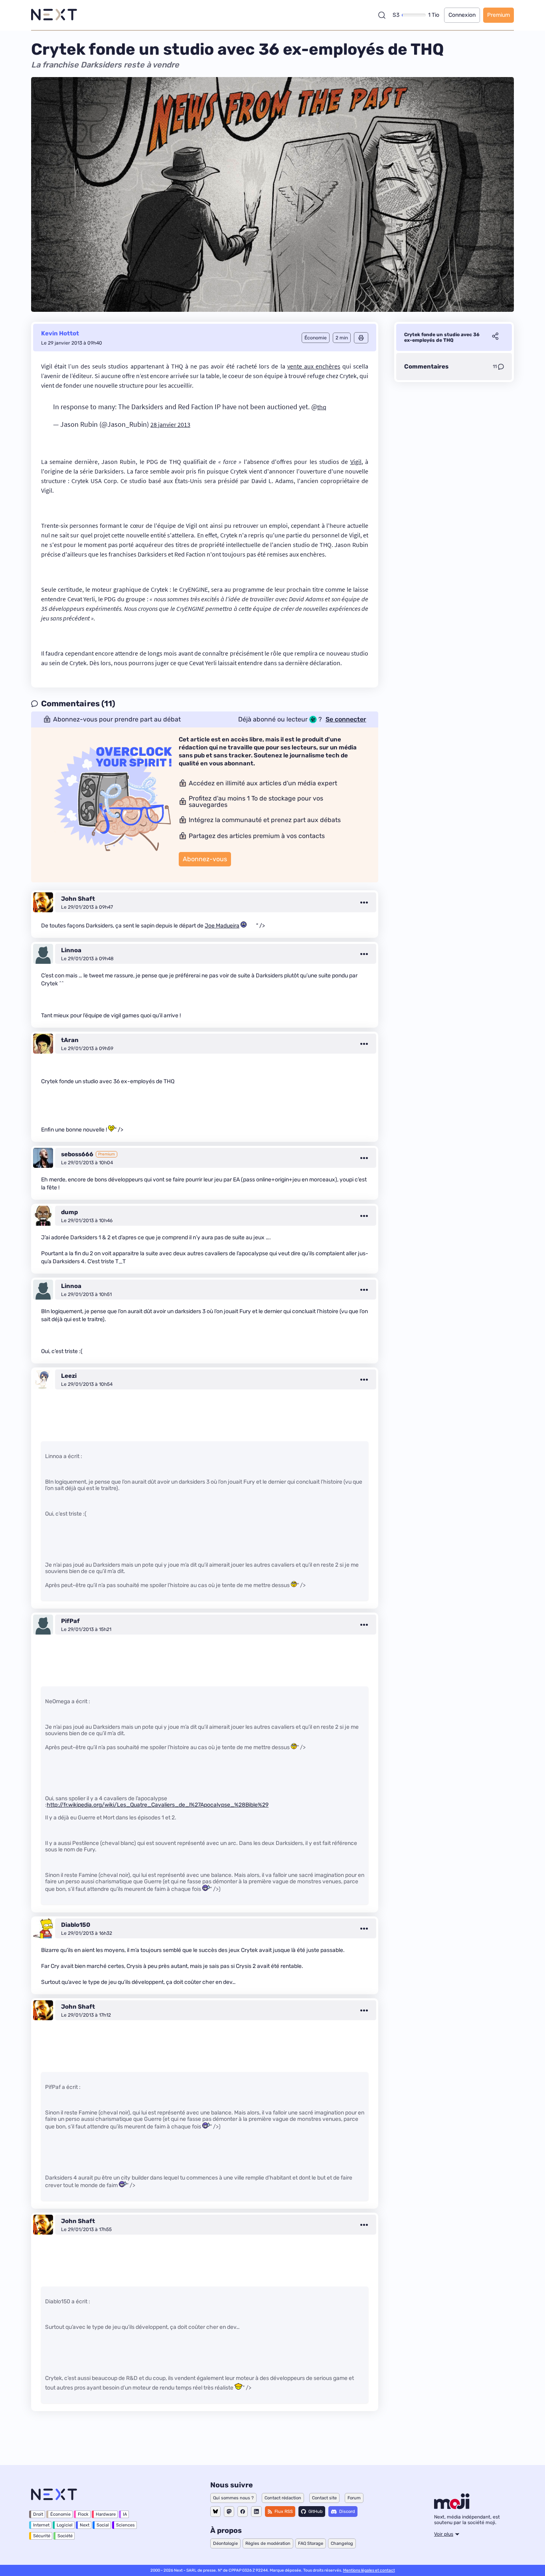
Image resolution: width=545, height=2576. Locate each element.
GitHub (316, 2512)
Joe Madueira (222, 926)
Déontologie (225, 2543)
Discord (347, 2512)
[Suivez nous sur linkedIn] (256, 2512)
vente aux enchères (314, 366)
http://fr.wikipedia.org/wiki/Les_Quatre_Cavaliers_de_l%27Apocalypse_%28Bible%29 (158, 1805)
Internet (41, 2525)
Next (85, 2525)
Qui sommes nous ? (233, 2498)
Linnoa (71, 950)
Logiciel (65, 2525)
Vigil (356, 462)
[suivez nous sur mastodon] (229, 2512)
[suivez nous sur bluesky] (215, 2512)
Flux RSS (284, 2512)
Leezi (69, 1376)
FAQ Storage (311, 2543)
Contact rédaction (283, 2498)
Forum (354, 2498)
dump (69, 1212)
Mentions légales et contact (369, 2570)
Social (103, 2525)
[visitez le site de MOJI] (452, 2507)
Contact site (324, 2498)
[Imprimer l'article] (361, 338)
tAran (70, 1040)
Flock (83, 2514)
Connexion (462, 15)
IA (125, 2514)
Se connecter (346, 719)
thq (322, 407)
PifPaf (70, 1621)
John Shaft (78, 899)
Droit (38, 2514)
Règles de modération (268, 2543)
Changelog (342, 2543)
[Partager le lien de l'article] (495, 337)
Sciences (125, 2525)
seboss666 (77, 1154)
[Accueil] (54, 15)
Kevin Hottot (60, 333)
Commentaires (426, 367)
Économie (60, 2514)
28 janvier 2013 (170, 424)
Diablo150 (76, 1925)
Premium (499, 15)
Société (65, 2536)
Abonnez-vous (205, 859)
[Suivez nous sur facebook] (243, 2512)
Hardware (106, 2514)
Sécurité (42, 2536)
